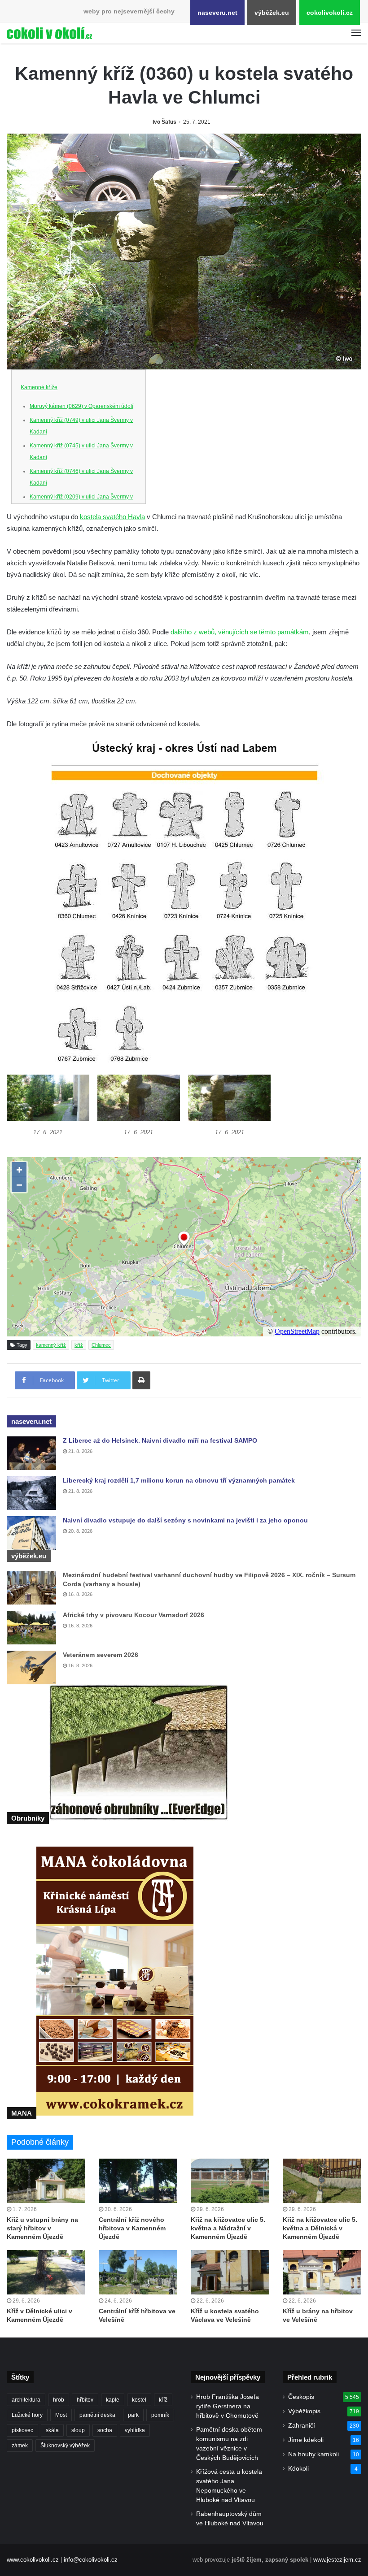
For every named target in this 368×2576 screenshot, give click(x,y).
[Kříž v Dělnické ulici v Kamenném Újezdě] (46, 2272)
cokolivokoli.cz (330, 13)
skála (52, 2430)
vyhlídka (135, 2430)
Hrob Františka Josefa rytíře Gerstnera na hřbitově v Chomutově (228, 2406)
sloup (78, 2430)
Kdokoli (298, 2469)
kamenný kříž (51, 1345)
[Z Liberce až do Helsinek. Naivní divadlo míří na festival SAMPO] (31, 1453)
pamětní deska (97, 2415)
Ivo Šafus (164, 122)
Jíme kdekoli (306, 2440)
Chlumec (101, 1345)
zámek (20, 2446)
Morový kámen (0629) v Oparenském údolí (81, 406)
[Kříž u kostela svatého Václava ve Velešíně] (230, 2272)
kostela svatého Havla (112, 517)
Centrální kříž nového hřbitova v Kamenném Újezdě (132, 2228)
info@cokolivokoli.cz (91, 2560)
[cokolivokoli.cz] (49, 33)
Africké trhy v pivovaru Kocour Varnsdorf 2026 (134, 1615)
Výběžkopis (304, 2411)
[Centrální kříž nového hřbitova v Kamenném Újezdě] (138, 2181)
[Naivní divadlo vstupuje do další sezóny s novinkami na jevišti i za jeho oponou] (31, 1533)
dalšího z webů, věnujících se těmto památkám (240, 632)
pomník (160, 2415)
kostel (139, 2400)
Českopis (301, 2397)
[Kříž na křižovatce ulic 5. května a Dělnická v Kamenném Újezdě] (322, 2181)
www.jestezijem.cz (337, 2560)
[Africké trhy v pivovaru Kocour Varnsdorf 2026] (31, 1628)
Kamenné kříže (39, 387)
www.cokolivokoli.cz (33, 2560)
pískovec (22, 2430)
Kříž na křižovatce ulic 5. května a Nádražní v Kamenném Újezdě (228, 2228)
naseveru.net (217, 13)
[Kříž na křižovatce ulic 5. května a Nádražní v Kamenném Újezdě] (230, 2181)
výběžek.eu (272, 13)
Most (61, 2415)
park (133, 2415)
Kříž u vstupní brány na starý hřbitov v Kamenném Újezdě (42, 2228)
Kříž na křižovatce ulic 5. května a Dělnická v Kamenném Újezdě (320, 2228)
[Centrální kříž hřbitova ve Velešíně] (138, 2272)
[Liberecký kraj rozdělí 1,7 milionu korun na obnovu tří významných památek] (31, 1493)
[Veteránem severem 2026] (31, 1667)
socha (105, 2430)
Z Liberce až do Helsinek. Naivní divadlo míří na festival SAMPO (160, 1440)
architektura (26, 2400)
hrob (59, 2400)
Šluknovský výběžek (65, 2446)
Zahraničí (302, 2426)
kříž (79, 1345)
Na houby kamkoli (313, 2454)
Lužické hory (27, 2415)
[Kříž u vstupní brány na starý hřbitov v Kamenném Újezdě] (46, 2181)
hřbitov (85, 2400)
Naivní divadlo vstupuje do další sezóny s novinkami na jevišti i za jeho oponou (185, 1520)
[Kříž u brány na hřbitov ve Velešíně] (322, 2272)
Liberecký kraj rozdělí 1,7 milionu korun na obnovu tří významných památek (179, 1480)
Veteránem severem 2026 (101, 1655)
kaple (113, 2400)
